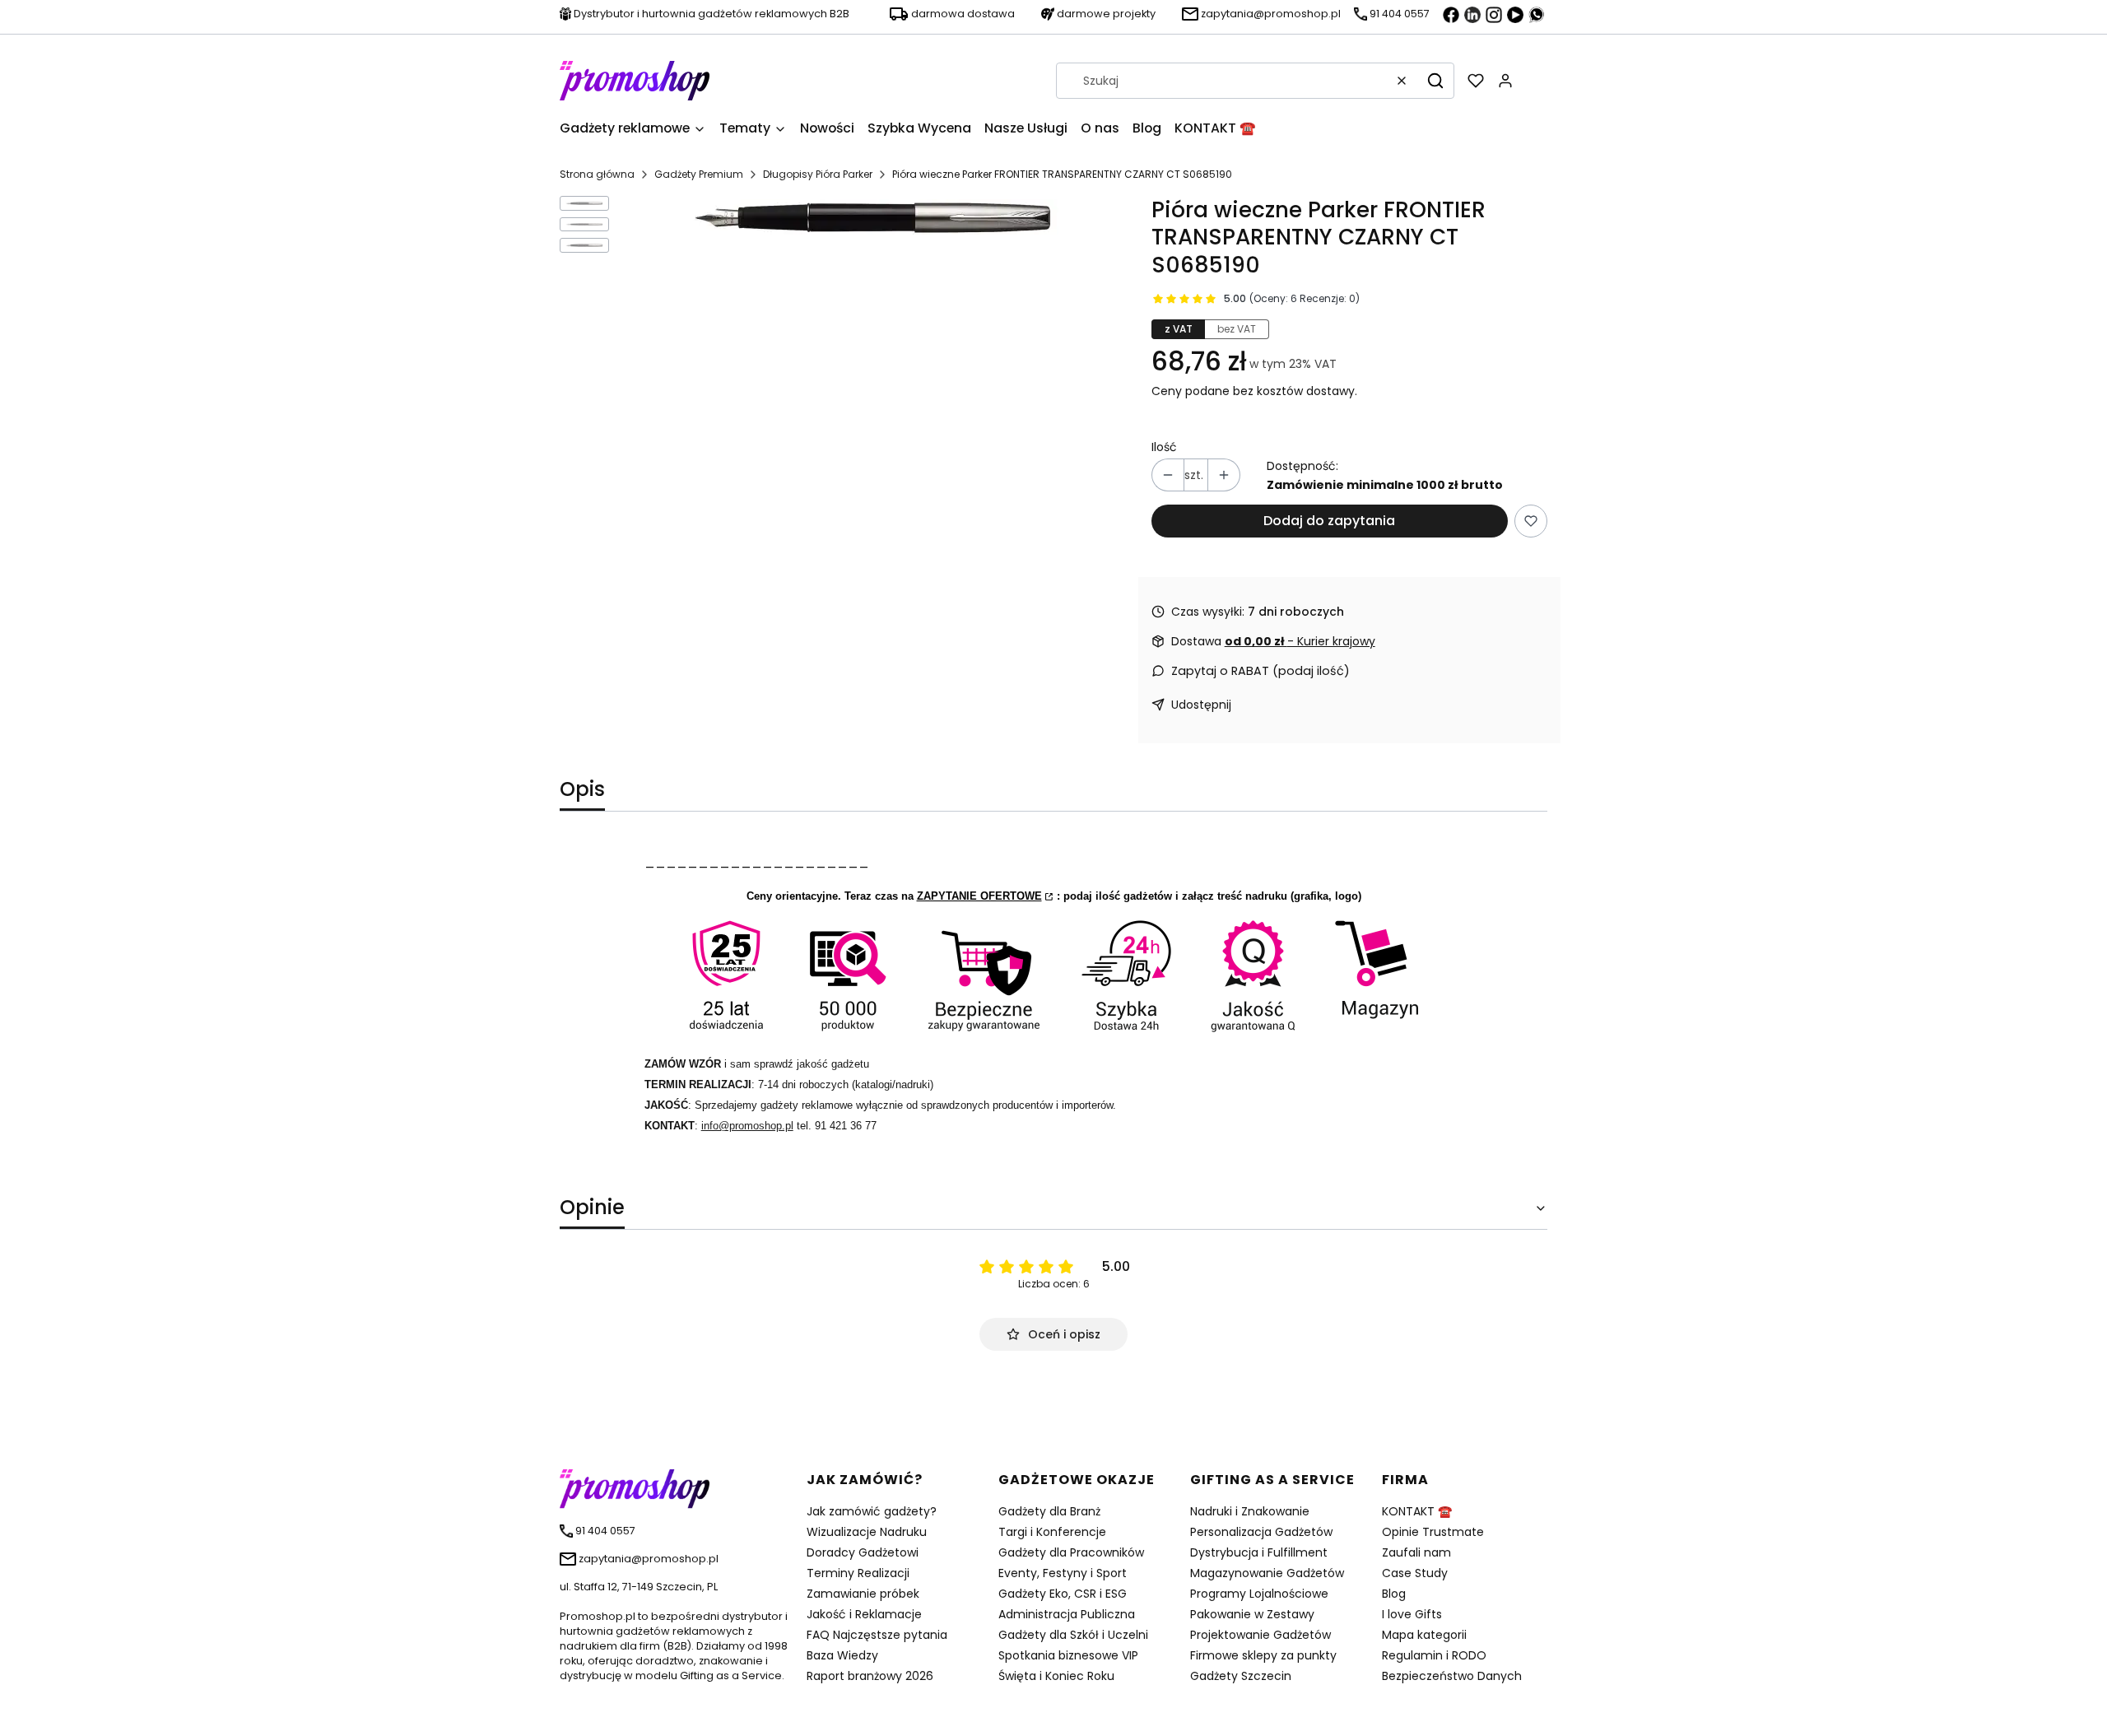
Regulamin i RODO (1434, 1655)
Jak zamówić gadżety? (872, 1511)
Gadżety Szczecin (1241, 1676)
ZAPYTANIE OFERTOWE (979, 896)
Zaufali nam (1416, 1552)
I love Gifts (1412, 1614)
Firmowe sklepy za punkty (1263, 1655)
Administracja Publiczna (1067, 1614)
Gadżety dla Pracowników (1071, 1552)
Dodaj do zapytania (1329, 521)
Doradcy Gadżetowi (863, 1552)
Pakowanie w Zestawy (1252, 1614)
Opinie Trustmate (1433, 1532)
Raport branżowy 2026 (870, 1676)
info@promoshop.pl (747, 1126)
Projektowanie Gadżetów (1260, 1635)
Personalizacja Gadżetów (1261, 1532)
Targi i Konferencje (1052, 1532)
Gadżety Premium (699, 174)
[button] (1435, 81)
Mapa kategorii (1424, 1635)
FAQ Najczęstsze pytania (877, 1635)
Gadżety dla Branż (1049, 1511)
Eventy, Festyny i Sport (1063, 1573)
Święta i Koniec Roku (1056, 1676)
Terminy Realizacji (858, 1573)
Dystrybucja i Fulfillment (1259, 1552)
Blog (1394, 1594)
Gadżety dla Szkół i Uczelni (1073, 1635)
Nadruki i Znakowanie (1250, 1511)
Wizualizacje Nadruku (867, 1532)
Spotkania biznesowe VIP (1068, 1655)
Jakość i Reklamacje (864, 1614)
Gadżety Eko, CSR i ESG (1063, 1594)
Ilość (1164, 447)
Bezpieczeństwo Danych (1452, 1676)
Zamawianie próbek (863, 1594)
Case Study (1415, 1573)
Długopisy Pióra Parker (818, 174)
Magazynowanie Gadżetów (1267, 1573)
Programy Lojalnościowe (1259, 1594)
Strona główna (597, 174)
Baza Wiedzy (842, 1655)
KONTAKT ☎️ (1417, 1511)
